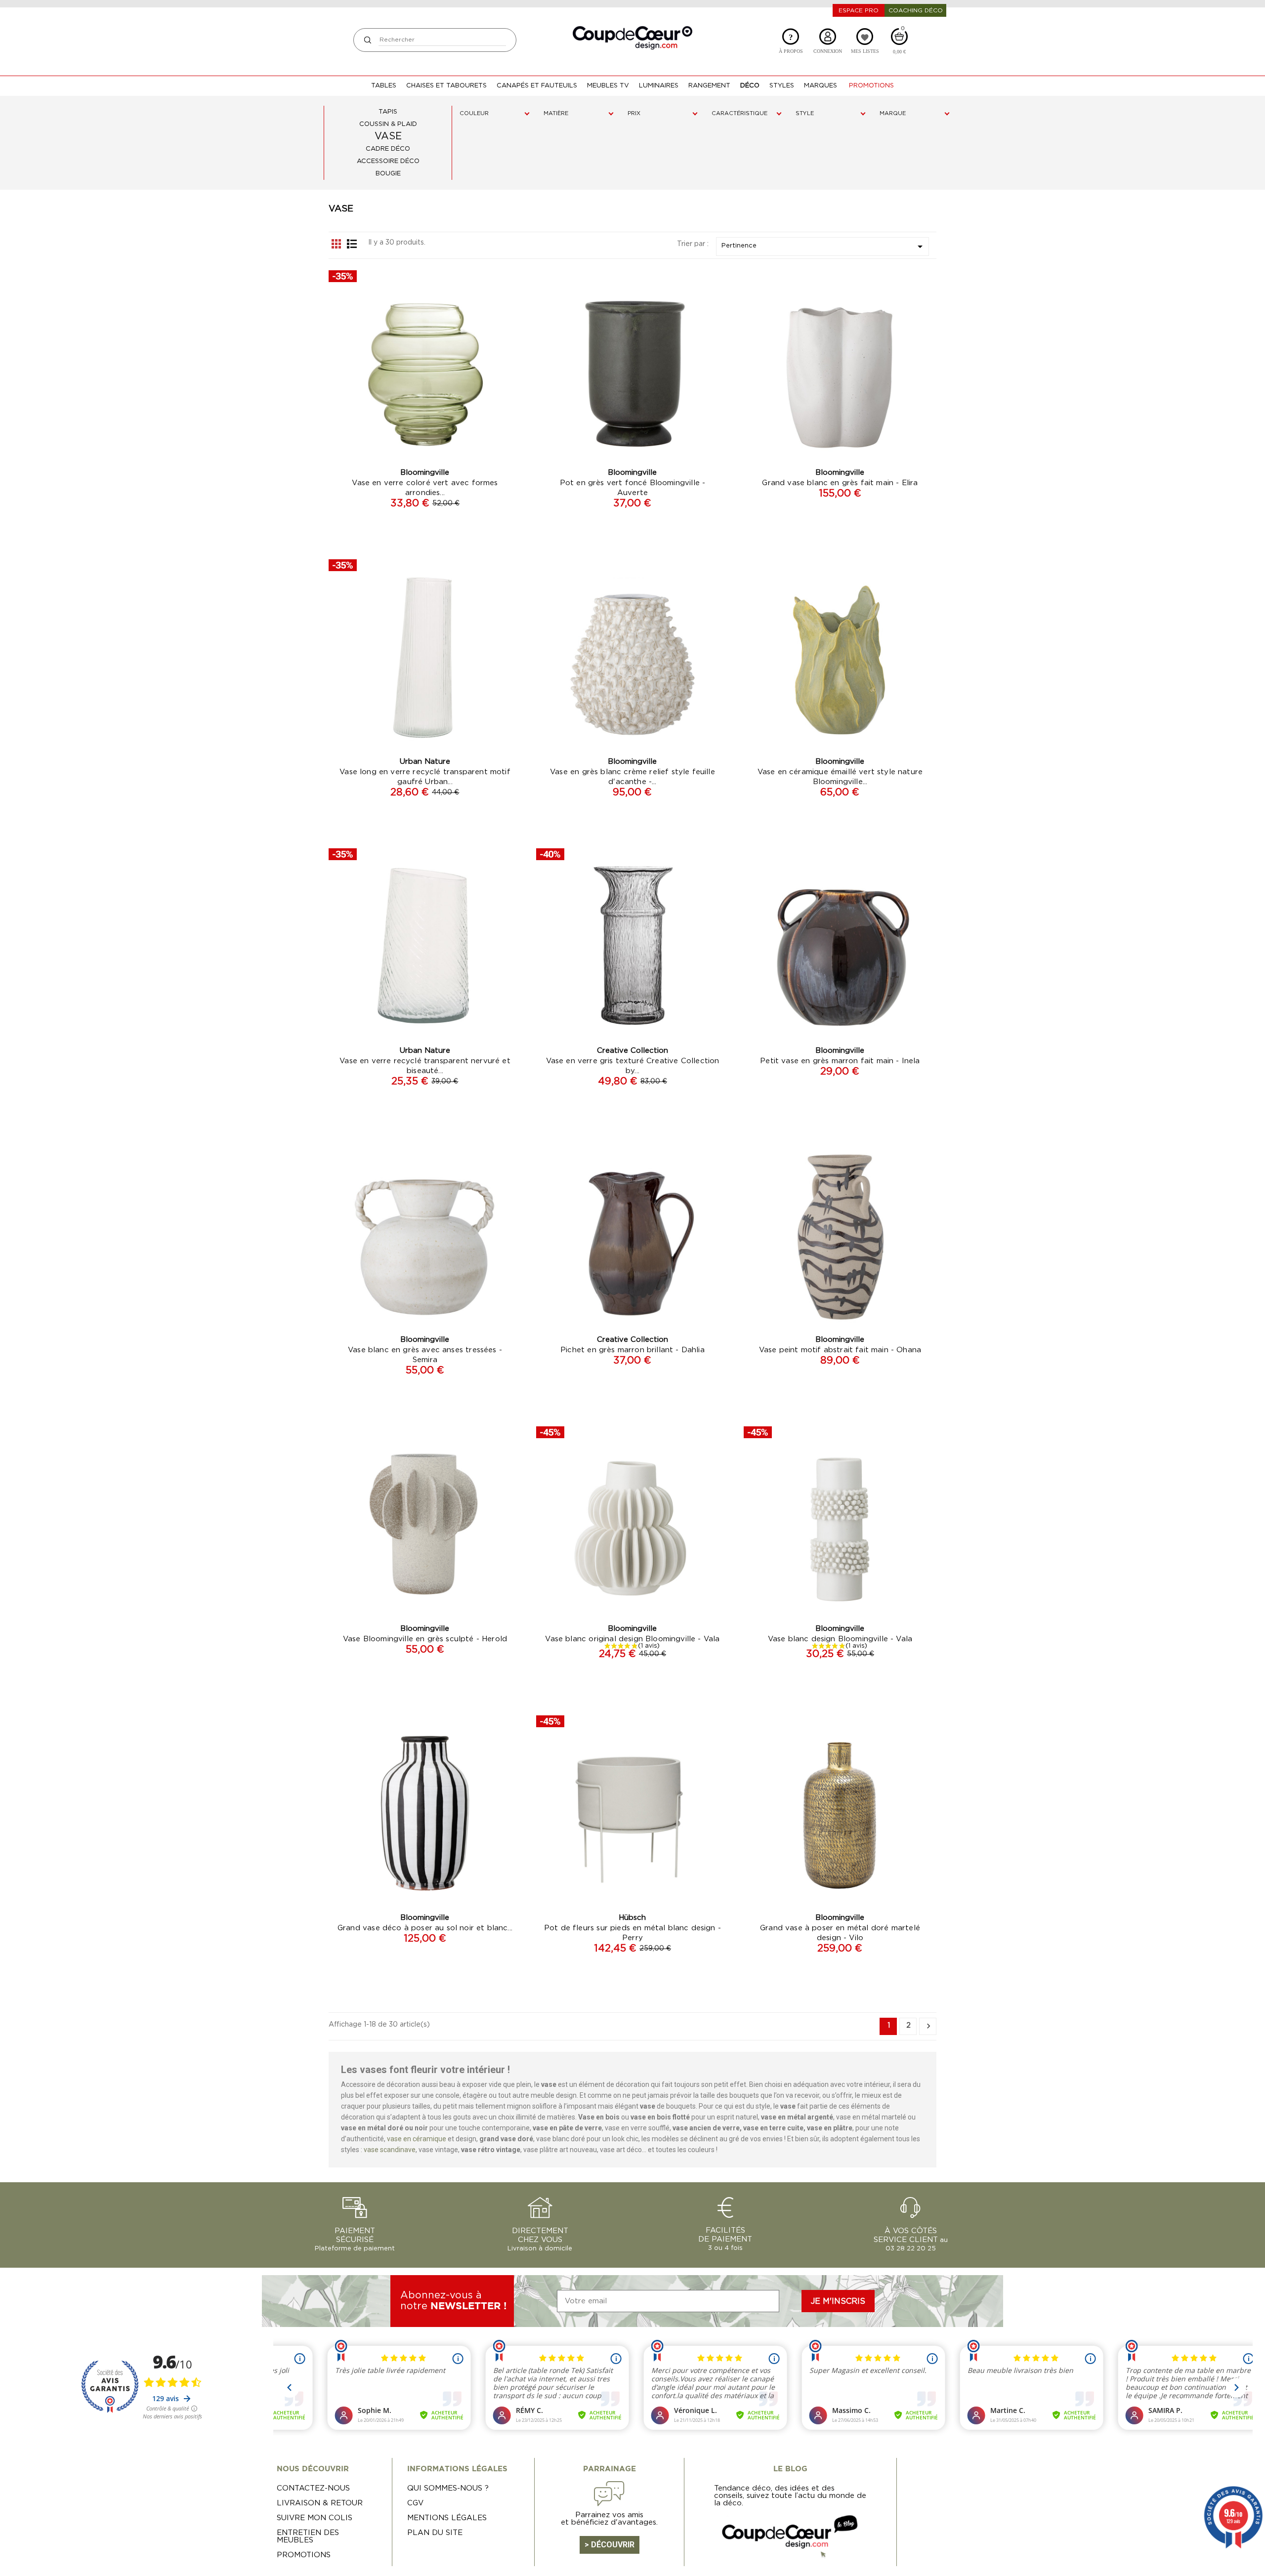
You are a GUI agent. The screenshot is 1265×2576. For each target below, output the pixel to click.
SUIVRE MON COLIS (315, 2518)
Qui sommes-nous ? (448, 2488)
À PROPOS (791, 43)
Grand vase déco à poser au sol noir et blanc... (425, 1928)
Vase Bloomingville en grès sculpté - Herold (425, 1639)
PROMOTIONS (304, 2555)
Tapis (388, 112)
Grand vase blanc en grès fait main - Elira (840, 483)
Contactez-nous (313, 2488)
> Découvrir (610, 2545)
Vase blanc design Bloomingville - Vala (840, 1639)
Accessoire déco (388, 161)
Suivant (928, 2026)
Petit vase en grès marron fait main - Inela (840, 1061)
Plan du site (435, 2533)
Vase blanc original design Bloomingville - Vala (632, 1639)
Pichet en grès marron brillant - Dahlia (632, 1350)
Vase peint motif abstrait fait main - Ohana (840, 1350)
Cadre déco (388, 149)
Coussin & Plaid (388, 124)
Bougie (388, 174)
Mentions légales (447, 2518)
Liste (352, 244)
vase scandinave (390, 2150)
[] (367, 40)
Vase (388, 136)
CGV (415, 2503)
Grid (337, 244)
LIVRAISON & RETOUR (320, 2503)
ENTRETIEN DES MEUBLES (308, 2536)
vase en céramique (417, 2139)
